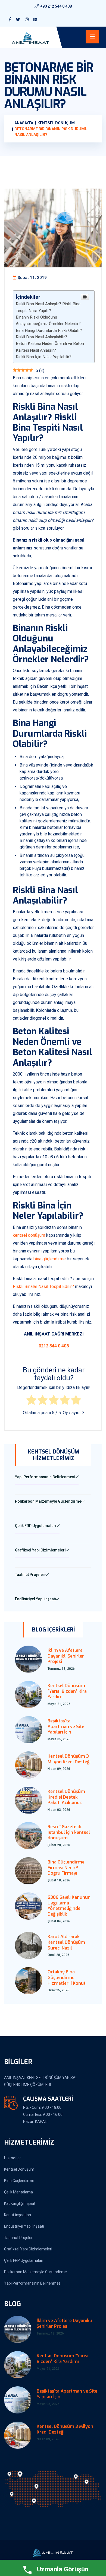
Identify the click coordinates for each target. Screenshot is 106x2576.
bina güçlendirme (50, 1259)
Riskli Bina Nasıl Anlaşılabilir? (41, 337)
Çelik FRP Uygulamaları (24, 2260)
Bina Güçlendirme (19, 2181)
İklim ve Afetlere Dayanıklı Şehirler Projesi (66, 1656)
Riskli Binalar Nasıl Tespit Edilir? (43, 1287)
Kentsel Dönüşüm (19, 2169)
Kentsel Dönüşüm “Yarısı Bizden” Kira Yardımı (67, 1691)
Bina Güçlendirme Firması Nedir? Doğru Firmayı (66, 1868)
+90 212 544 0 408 (56, 6)
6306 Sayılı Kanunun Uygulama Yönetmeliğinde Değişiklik (69, 1906)
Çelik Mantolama (18, 2192)
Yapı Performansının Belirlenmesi (33, 2283)
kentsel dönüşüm (29, 1235)
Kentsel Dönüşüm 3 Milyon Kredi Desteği (69, 1759)
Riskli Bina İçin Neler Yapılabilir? (44, 357)
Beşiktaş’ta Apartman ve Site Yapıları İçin (66, 1727)
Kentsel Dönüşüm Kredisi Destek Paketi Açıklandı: (66, 1797)
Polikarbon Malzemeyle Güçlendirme (35, 2272)
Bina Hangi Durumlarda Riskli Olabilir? (49, 330)
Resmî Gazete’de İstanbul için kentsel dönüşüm (69, 1832)
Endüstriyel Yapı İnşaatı (24, 2226)
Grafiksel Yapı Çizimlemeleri (28, 2249)
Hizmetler (13, 2158)
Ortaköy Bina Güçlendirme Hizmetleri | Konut (67, 1978)
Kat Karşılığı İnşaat (20, 2203)
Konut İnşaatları (18, 2215)
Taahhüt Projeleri (19, 2238)
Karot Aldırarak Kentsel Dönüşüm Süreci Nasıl (66, 1942)
